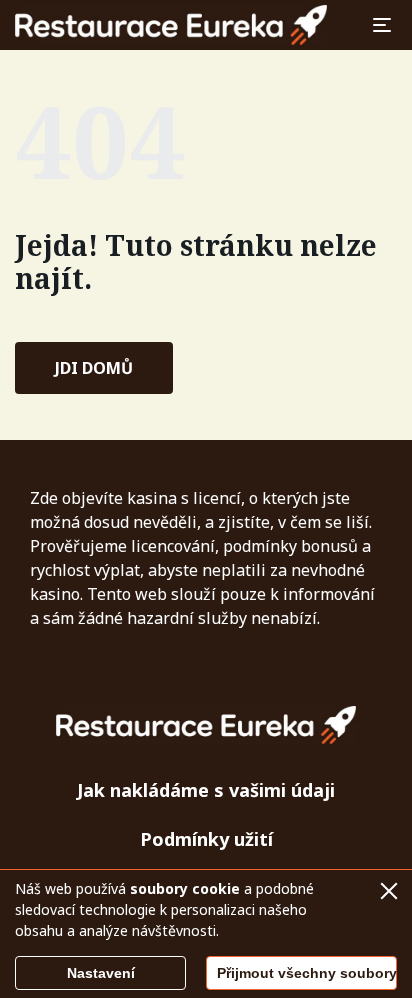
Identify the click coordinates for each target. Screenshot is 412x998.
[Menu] (382, 25)
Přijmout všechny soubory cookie (307, 973)
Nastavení (101, 973)
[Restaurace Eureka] (171, 25)
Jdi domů (94, 368)
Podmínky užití (206, 839)
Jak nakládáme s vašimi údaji (206, 790)
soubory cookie (185, 888)
